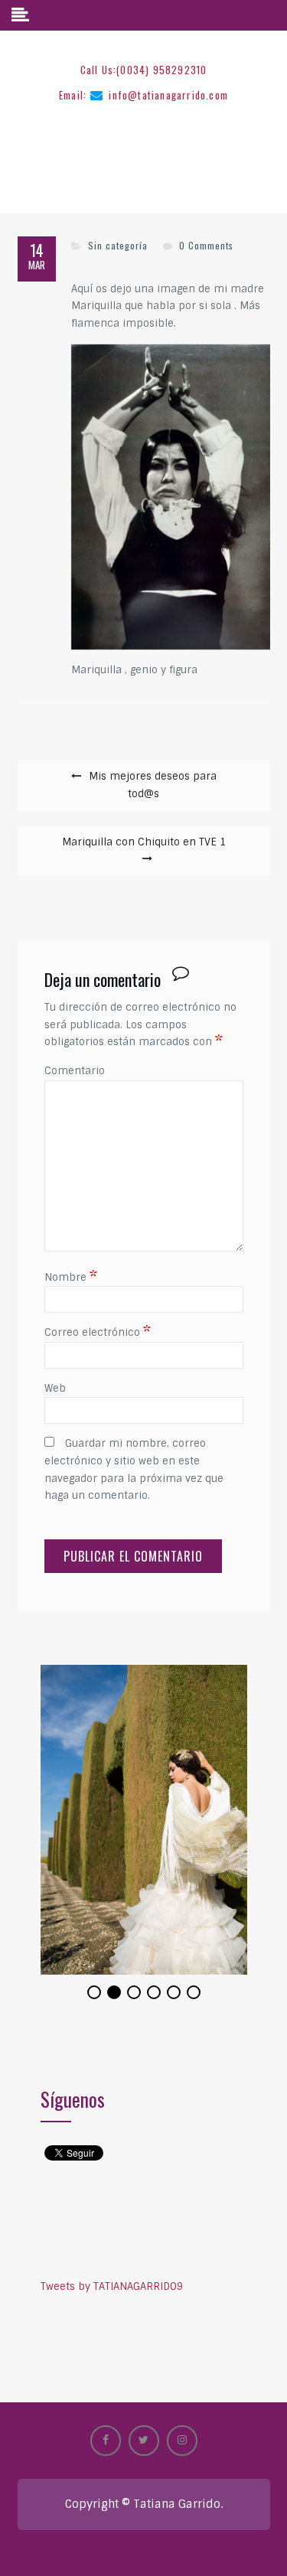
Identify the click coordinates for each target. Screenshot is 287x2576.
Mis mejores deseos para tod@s (153, 785)
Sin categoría (118, 245)
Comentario (75, 1071)
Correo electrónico (98, 1332)
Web (55, 1388)
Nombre (71, 1277)
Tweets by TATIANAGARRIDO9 (112, 2279)
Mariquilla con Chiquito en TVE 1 (144, 842)
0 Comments (206, 245)
